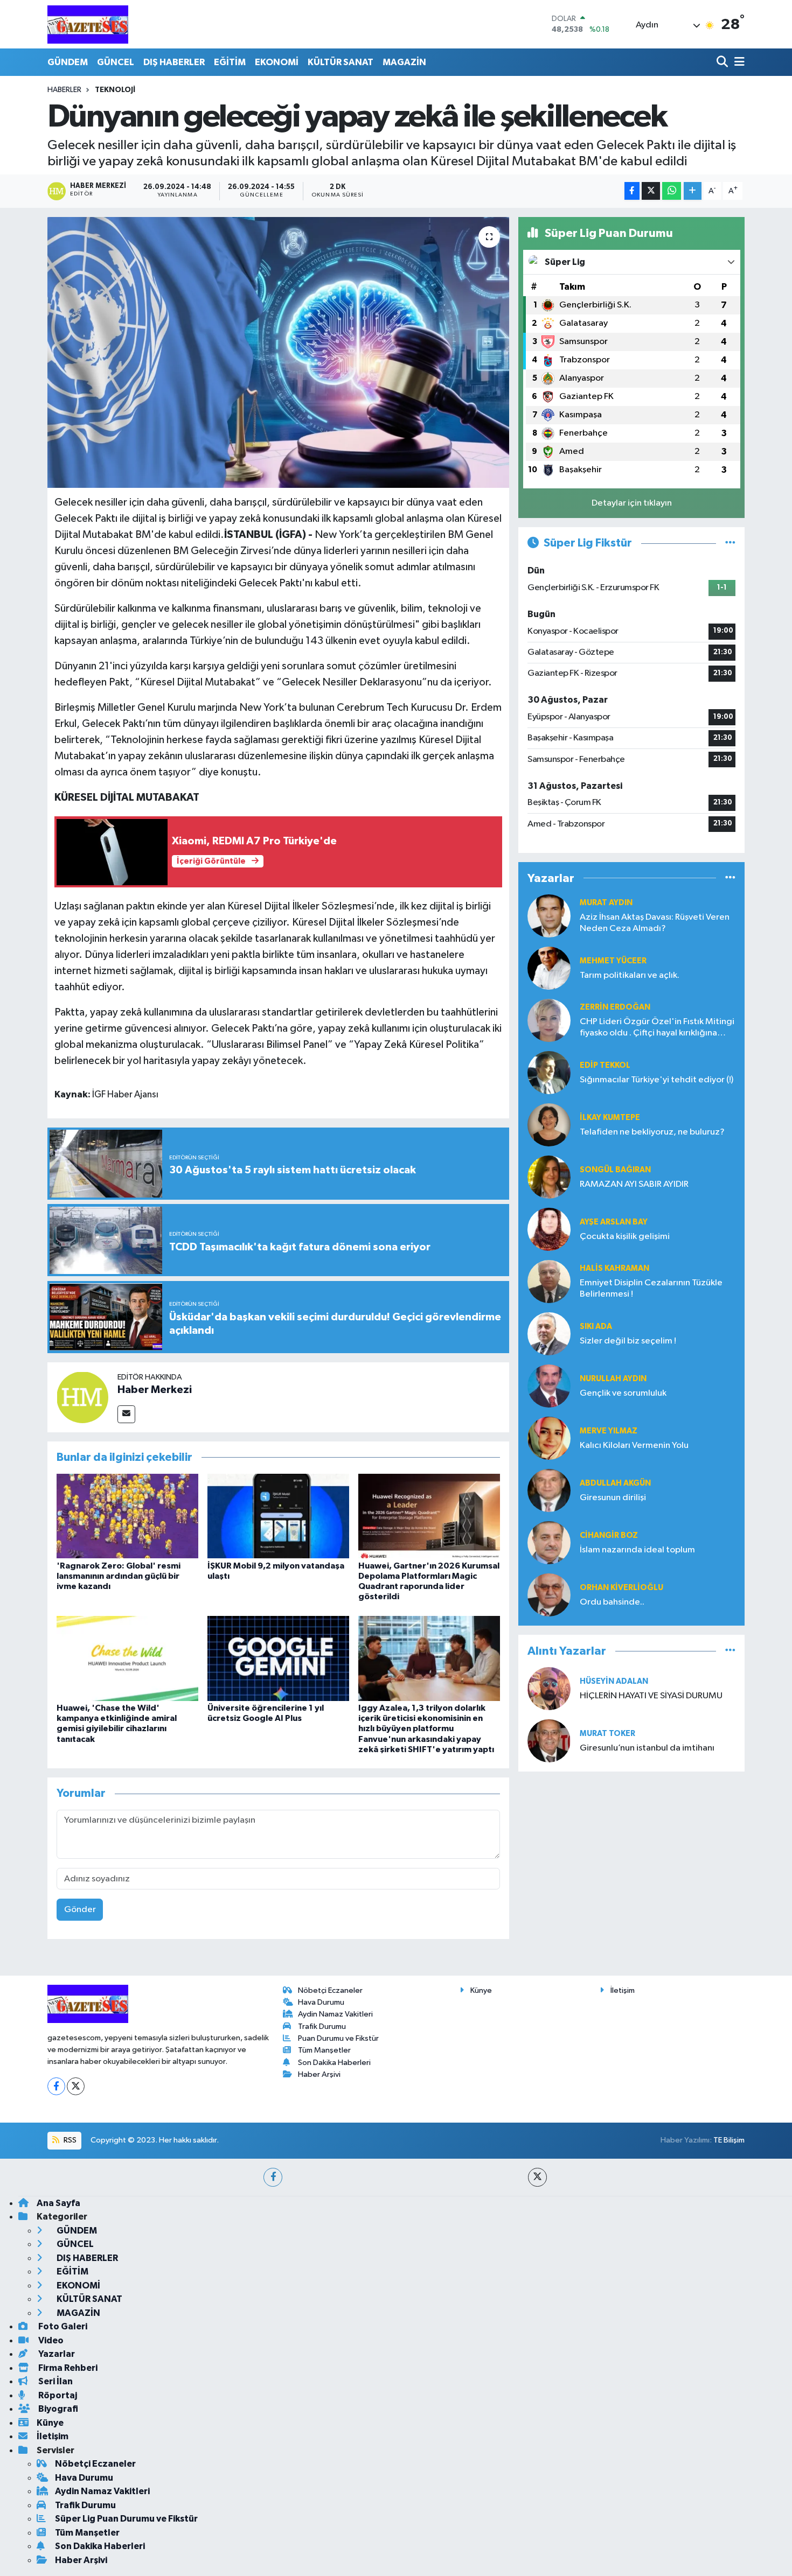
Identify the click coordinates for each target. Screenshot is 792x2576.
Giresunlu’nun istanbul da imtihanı (647, 1748)
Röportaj (57, 2395)
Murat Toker (607, 1734)
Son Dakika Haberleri (334, 2063)
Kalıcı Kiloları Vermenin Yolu (634, 1445)
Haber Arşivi (319, 2074)
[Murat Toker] (549, 1741)
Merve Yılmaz (609, 1431)
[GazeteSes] (88, 24)
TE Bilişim (729, 2140)
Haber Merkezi (155, 1390)
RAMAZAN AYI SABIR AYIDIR (634, 1184)
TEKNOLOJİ (115, 90)
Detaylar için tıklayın (632, 503)
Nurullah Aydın (613, 1379)
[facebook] (273, 2177)
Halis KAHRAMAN (614, 1268)
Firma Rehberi (67, 2368)
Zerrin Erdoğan (615, 1007)
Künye (481, 1990)
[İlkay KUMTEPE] (549, 1125)
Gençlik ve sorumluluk (623, 1393)
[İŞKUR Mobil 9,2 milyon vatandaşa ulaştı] (278, 1516)
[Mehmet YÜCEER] (549, 968)
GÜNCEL (116, 62)
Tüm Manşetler (324, 2050)
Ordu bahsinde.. (612, 1602)
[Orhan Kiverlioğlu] (549, 1595)
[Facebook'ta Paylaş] (632, 191)
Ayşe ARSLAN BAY (614, 1222)
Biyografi (57, 2409)
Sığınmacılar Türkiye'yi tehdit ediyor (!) (656, 1080)
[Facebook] (56, 2086)
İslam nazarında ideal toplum (637, 1550)
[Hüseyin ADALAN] (549, 1688)
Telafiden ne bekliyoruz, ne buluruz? (652, 1132)
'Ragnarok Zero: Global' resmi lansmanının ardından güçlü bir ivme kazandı (119, 1576)
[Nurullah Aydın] (549, 1386)
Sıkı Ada (596, 1326)
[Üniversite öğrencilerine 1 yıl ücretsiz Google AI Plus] (278, 1658)
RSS (69, 2140)
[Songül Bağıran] (549, 1177)
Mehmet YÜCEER (613, 961)
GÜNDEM (68, 62)
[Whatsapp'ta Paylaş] (672, 191)
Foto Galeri (62, 2326)
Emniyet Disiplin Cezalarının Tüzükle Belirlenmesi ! (651, 1289)
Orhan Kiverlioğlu (621, 1588)
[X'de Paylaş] (651, 191)
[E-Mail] (126, 1414)
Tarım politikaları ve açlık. (630, 975)
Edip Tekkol (605, 1065)
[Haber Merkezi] (82, 1397)
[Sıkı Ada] (549, 1333)
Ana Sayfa (58, 2203)
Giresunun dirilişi (613, 1498)
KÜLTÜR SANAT (341, 62)
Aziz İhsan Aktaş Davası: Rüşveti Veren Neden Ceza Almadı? (655, 923)
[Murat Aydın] (549, 916)
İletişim (623, 1990)
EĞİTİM (230, 62)
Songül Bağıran (615, 1170)
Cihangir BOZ (609, 1535)
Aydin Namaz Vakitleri (335, 2014)
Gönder (80, 1910)
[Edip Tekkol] (549, 1072)
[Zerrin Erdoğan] (549, 1020)
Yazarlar (56, 2354)
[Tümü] (730, 878)
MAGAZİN (404, 62)
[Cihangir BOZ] (549, 1542)
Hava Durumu (321, 2002)
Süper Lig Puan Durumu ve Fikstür (126, 2519)
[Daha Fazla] (693, 191)
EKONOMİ (277, 62)
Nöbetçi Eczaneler (330, 1990)
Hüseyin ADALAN (614, 1681)
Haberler (64, 90)
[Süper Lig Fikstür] (730, 543)
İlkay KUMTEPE (610, 1118)
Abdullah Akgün (615, 1483)
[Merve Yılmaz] (549, 1438)
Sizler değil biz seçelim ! (628, 1341)
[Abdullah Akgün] (549, 1490)
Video (50, 2340)
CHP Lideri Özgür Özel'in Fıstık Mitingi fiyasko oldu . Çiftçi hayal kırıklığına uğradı (657, 1028)
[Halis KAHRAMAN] (549, 1281)
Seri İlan (55, 2381)
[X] (76, 2086)
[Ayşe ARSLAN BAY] (549, 1229)
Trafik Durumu (322, 2026)
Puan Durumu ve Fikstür (338, 2038)
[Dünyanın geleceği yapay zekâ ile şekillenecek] (278, 352)
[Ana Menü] (738, 62)
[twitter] (537, 2177)
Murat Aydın (606, 903)
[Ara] (723, 62)
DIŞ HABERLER (174, 62)
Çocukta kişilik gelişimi (625, 1237)
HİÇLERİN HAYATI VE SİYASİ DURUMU (651, 1696)
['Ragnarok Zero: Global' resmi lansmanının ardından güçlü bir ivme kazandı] (127, 1516)
